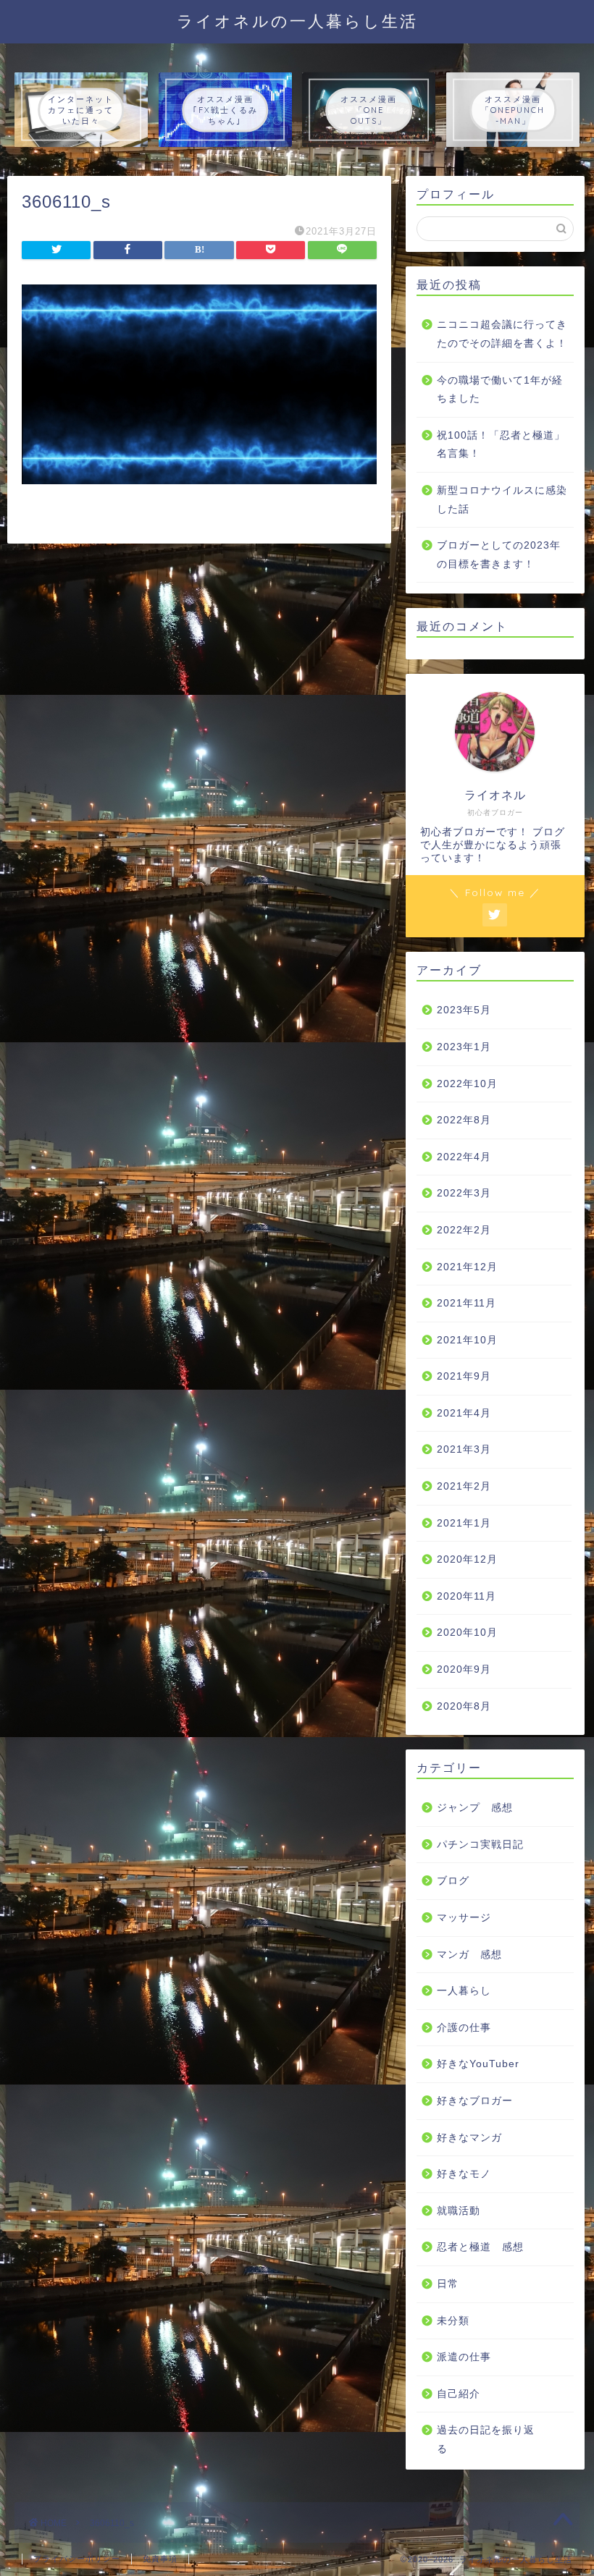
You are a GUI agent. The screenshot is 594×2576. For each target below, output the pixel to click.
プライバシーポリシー (77, 2559)
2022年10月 (467, 1084)
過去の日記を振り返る (486, 2440)
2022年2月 (464, 1230)
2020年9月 (464, 1669)
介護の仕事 (464, 2028)
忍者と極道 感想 (480, 2247)
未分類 (453, 2321)
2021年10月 (467, 1340)
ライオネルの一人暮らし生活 (297, 21)
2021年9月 (464, 1376)
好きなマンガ (469, 2138)
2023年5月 (464, 1010)
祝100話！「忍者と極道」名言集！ (501, 445)
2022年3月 (464, 1193)
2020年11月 (467, 1596)
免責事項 (160, 2559)
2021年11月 (467, 1303)
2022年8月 (464, 1120)
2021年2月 (464, 1486)
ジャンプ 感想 (475, 1808)
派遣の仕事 (464, 2357)
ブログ (453, 1881)
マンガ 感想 (469, 1955)
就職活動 (459, 2211)
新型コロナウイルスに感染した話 (502, 500)
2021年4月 (464, 1413)
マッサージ (464, 1918)
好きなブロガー (475, 2101)
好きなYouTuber (478, 2064)
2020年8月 (464, 1706)
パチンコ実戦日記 (480, 1845)
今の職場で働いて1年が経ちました (500, 390)
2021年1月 (464, 1523)
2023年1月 (464, 1047)
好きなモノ (464, 2174)
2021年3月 (464, 1449)
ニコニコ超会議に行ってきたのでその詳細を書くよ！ (502, 334)
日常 (448, 2284)
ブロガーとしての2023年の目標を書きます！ (499, 555)
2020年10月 (467, 1633)
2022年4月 (464, 1157)
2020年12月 (467, 1559)
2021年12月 (467, 1267)
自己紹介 (459, 2394)
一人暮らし (464, 1991)
